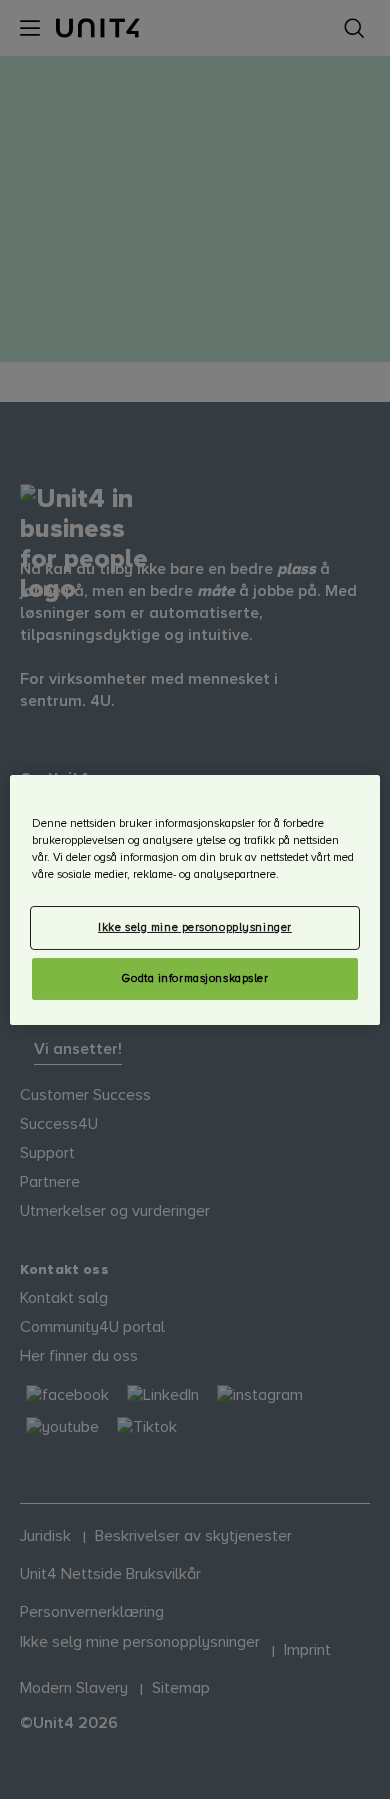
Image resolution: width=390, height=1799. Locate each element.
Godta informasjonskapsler (194, 978)
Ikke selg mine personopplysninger (195, 927)
